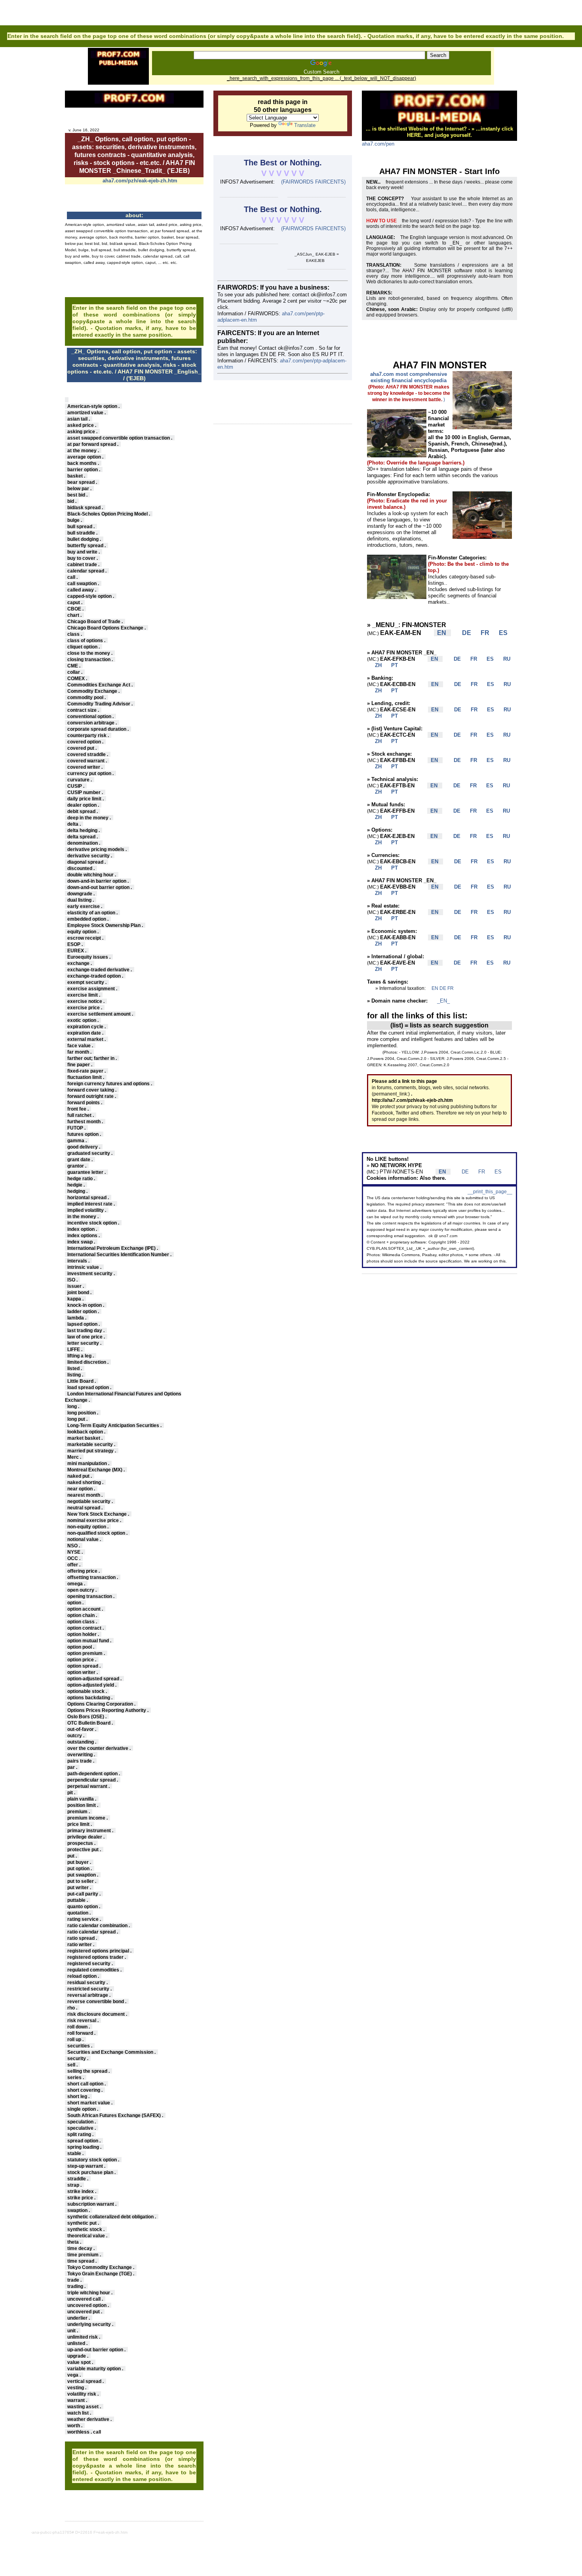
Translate (305, 125)
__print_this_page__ (490, 1192)
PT (391, 665)
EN (436, 988)
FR (482, 633)
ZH (375, 665)
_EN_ (443, 1001)
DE (463, 633)
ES (499, 633)
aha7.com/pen (378, 144)
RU (503, 659)
